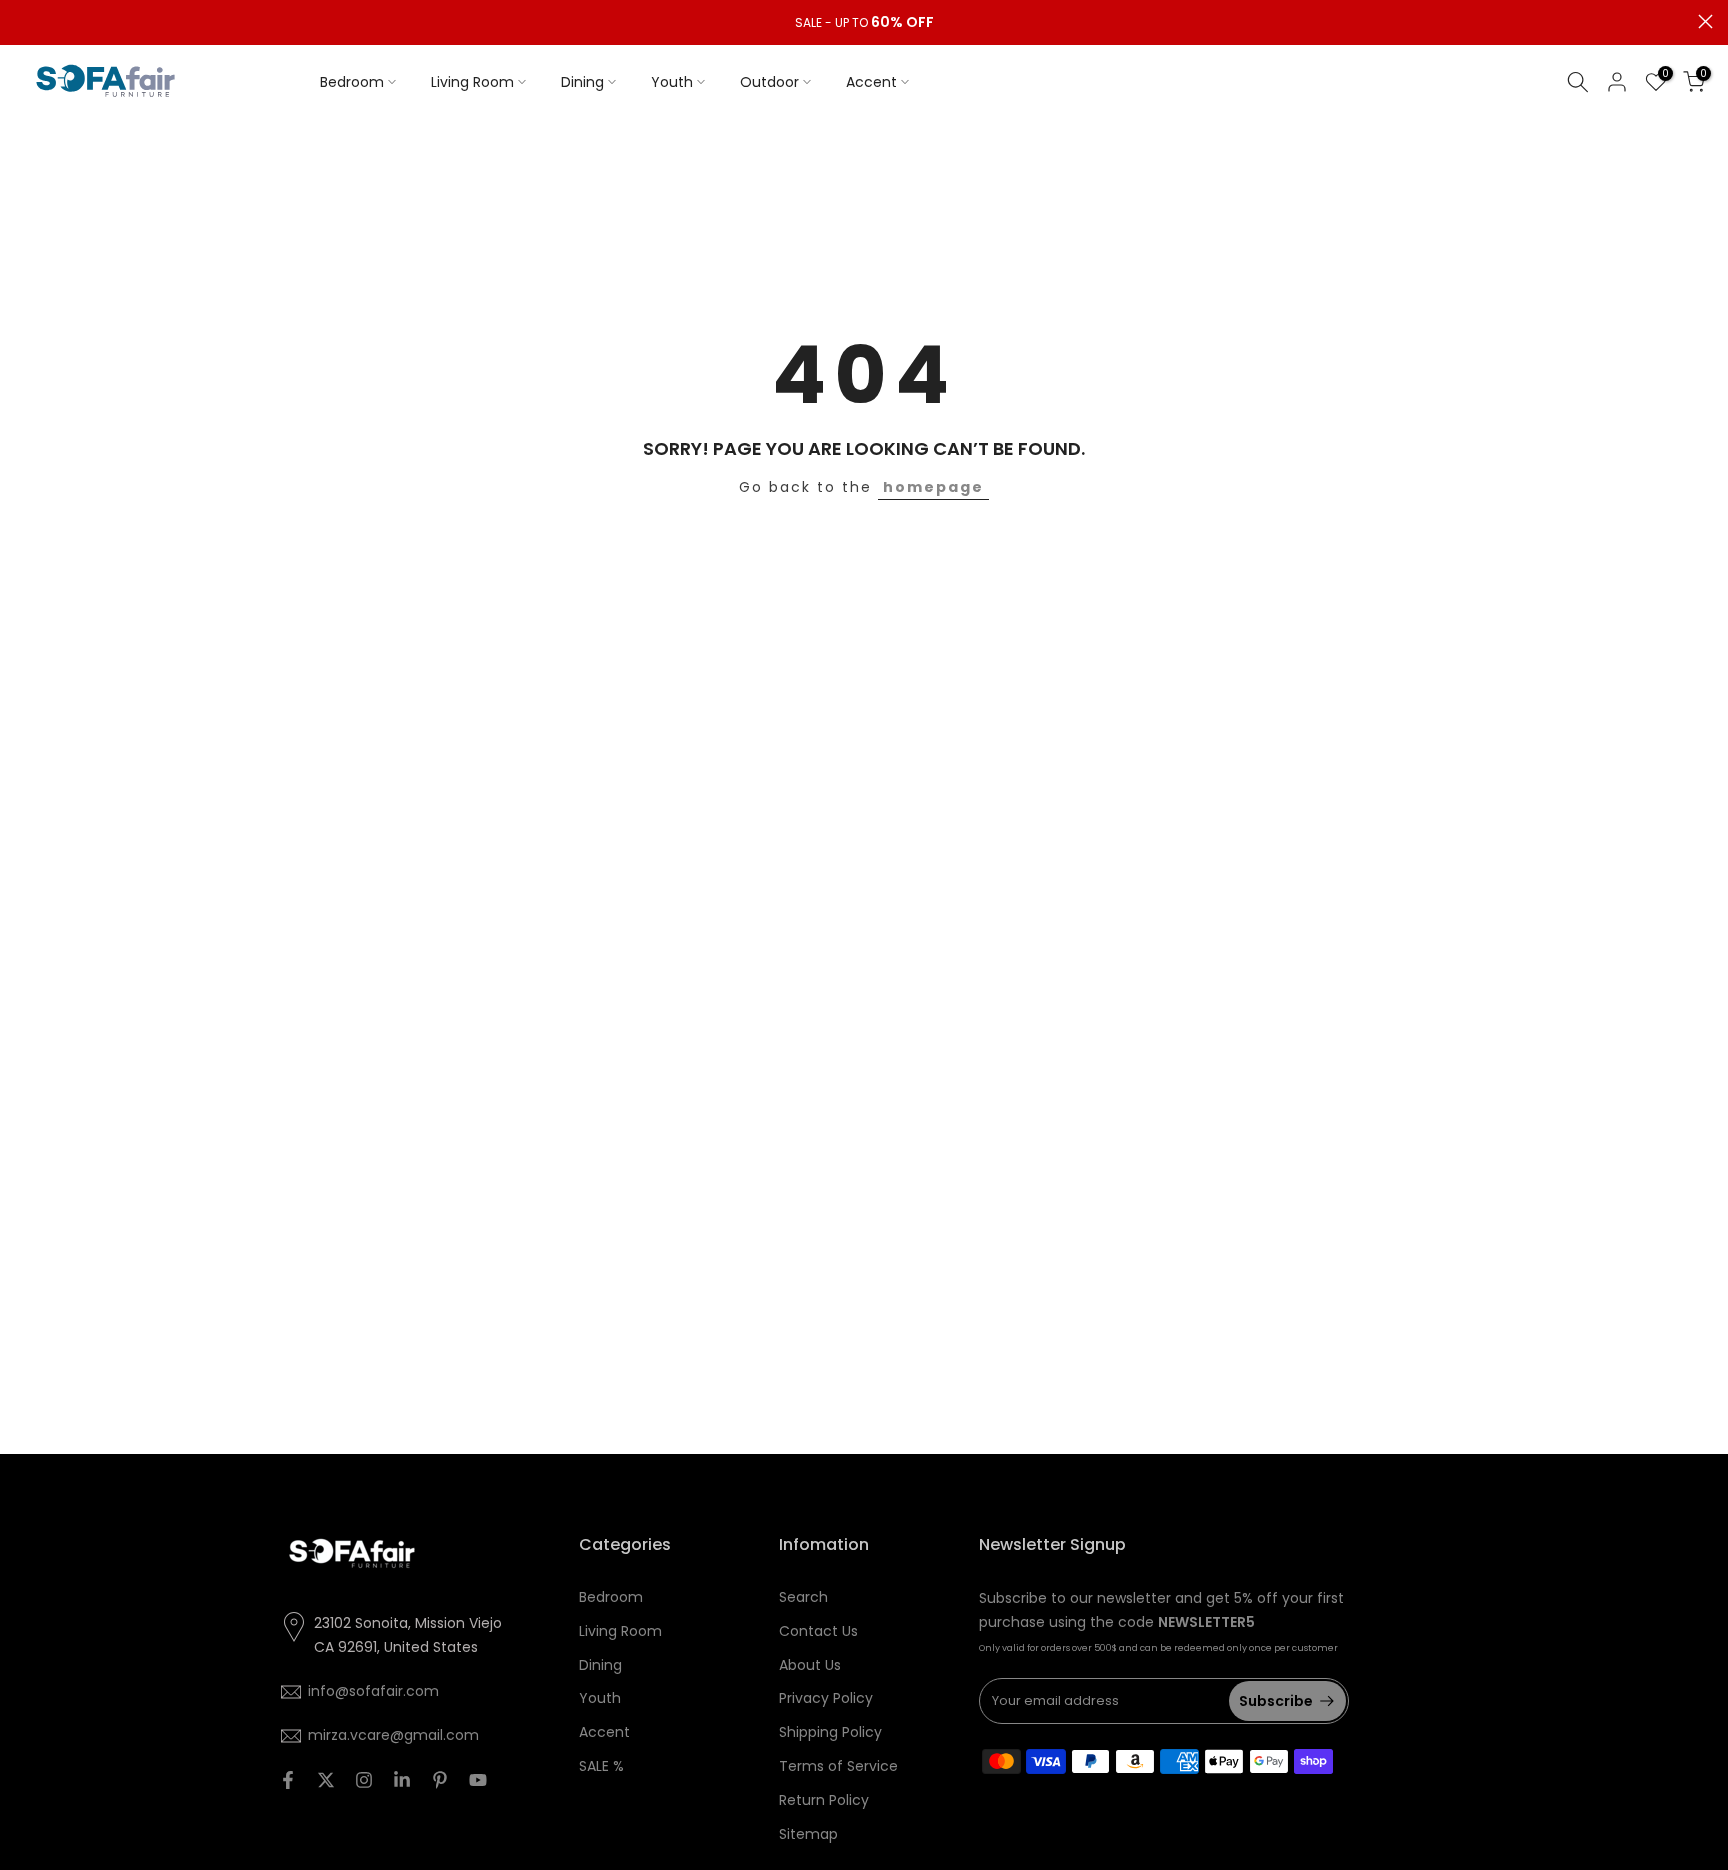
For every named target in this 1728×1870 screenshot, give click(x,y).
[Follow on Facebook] (288, 1780)
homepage (933, 487)
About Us (810, 1665)
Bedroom (352, 82)
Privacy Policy (826, 1698)
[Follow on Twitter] (326, 1780)
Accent (871, 82)
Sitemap (808, 1834)
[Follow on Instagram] (364, 1780)
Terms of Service (838, 1766)
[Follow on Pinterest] (440, 1780)
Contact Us (818, 1631)
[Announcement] (864, 23)
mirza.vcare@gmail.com (393, 1735)
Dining (582, 82)
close (22, 21)
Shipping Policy (830, 1732)
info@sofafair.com (373, 1691)
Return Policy (824, 1800)
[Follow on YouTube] (478, 1780)
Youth (672, 82)
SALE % (601, 1766)
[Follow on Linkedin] (402, 1780)
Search (803, 1597)
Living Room (472, 82)
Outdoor (769, 82)
